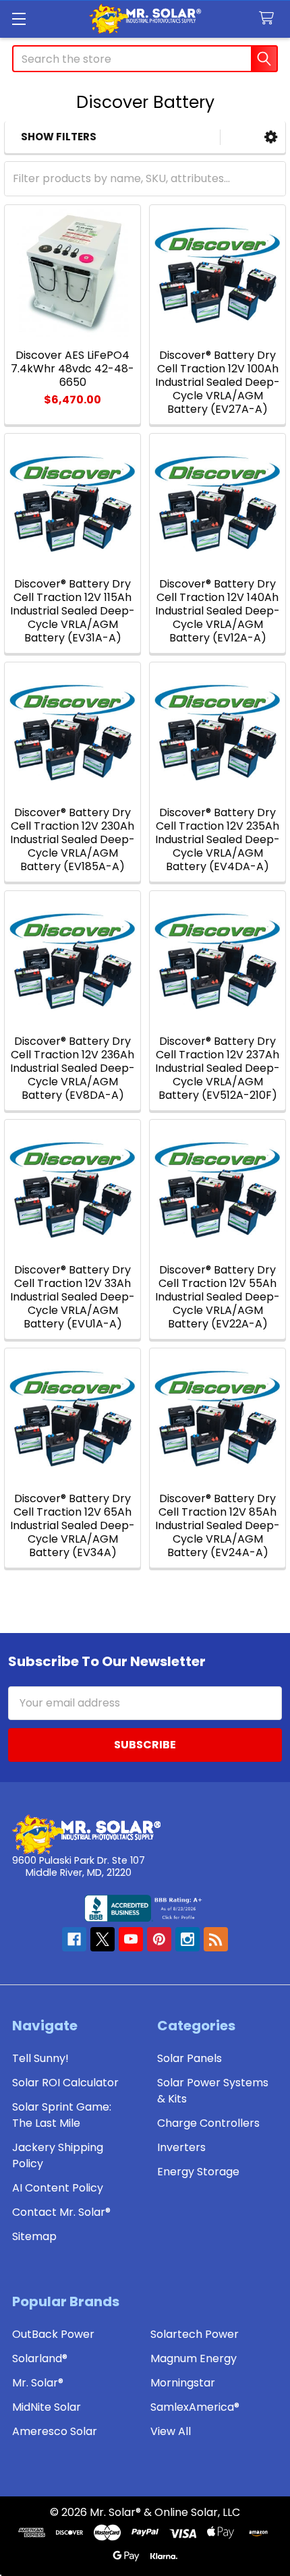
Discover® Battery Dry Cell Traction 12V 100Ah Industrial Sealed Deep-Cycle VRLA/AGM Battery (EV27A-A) (217, 382)
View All (171, 2431)
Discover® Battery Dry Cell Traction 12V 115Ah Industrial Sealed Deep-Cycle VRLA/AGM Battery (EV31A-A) (72, 611)
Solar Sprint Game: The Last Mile (62, 2115)
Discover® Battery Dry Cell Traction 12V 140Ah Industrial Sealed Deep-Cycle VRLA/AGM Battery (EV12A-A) (217, 611)
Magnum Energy (194, 2358)
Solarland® (40, 2358)
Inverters (181, 2147)
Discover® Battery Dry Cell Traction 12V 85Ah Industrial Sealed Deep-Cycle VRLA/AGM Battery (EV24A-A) (217, 1525)
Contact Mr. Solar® (61, 2212)
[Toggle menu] (19, 19)
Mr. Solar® (38, 2383)
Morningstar (183, 2383)
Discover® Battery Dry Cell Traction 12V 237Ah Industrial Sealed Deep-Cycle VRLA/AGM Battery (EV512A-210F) (217, 1068)
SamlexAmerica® (195, 2407)
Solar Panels (190, 2058)
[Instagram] (187, 1939)
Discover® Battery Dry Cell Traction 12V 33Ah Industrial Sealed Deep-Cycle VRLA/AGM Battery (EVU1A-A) (72, 1297)
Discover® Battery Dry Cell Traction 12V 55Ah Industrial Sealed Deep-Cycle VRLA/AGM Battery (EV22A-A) (217, 1297)
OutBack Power (53, 2334)
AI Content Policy (58, 2188)
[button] (271, 137)
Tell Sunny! (40, 2058)
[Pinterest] (159, 1939)
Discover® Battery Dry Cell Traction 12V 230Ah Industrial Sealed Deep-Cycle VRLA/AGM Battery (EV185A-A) (72, 839)
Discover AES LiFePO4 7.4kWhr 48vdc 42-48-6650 (72, 369)
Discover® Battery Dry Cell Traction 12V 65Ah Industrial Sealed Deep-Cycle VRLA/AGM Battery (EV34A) (72, 1525)
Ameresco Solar (55, 2431)
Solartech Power (195, 2334)
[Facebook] (74, 1939)
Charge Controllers (208, 2123)
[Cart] (269, 19)
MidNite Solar (47, 2407)
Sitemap (34, 2236)
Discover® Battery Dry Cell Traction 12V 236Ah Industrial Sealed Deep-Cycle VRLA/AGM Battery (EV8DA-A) (72, 1068)
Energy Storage (198, 2172)
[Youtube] (131, 1939)
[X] (103, 1939)
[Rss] (216, 1939)
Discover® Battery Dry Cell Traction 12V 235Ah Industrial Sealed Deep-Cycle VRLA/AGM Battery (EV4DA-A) (217, 839)
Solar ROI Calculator (65, 2083)
